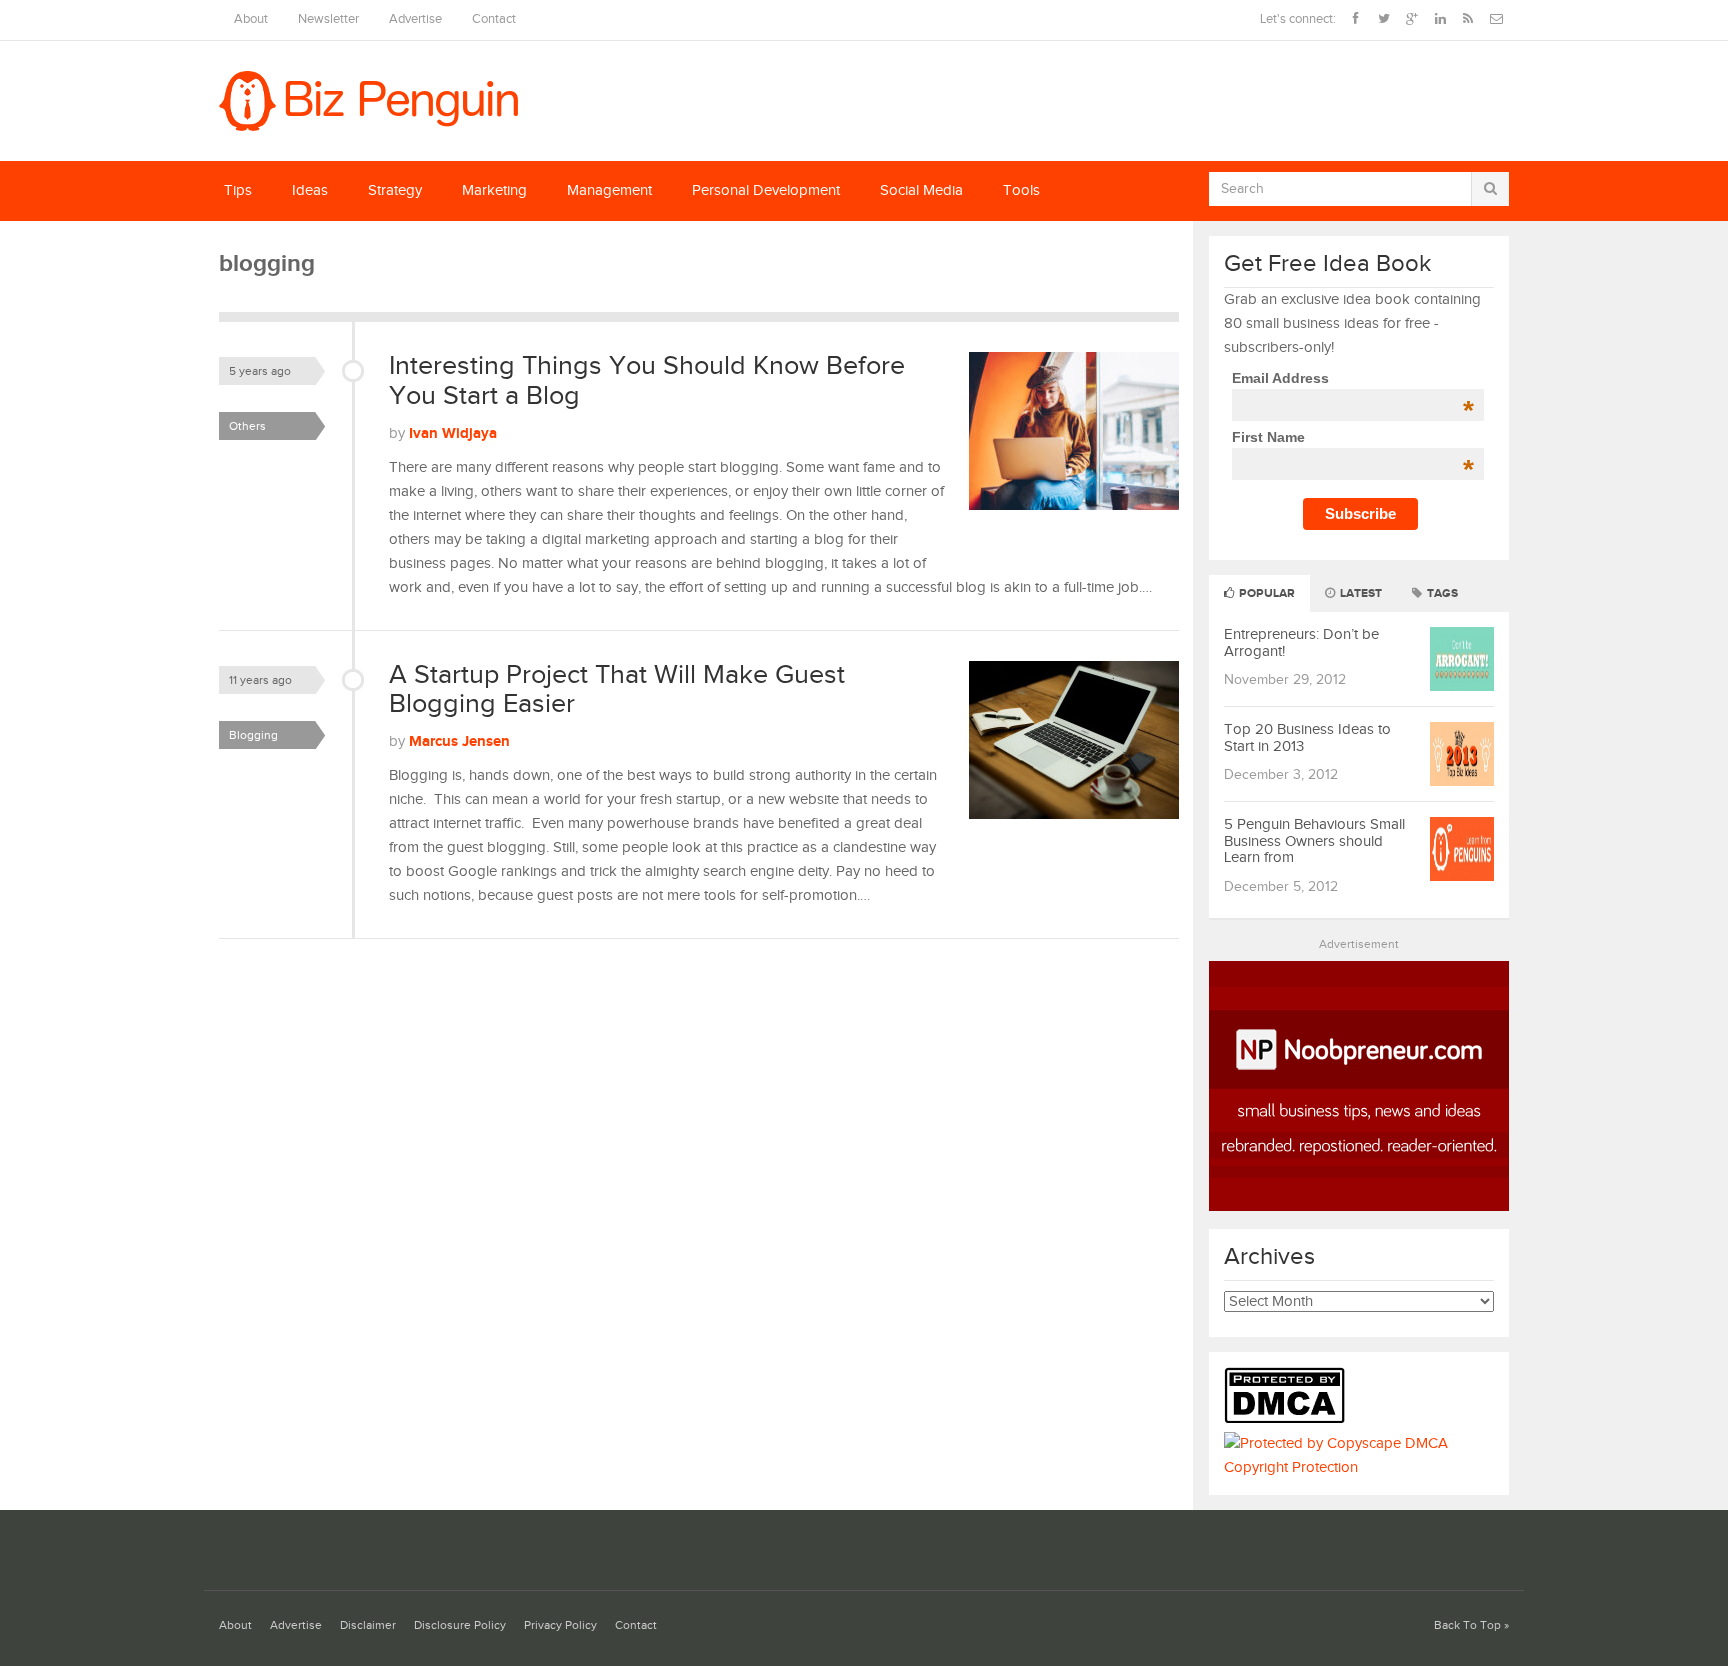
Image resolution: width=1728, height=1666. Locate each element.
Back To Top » (1471, 1625)
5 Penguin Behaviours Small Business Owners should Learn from (1314, 841)
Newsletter (328, 19)
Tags (1441, 593)
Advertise (415, 19)
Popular (1265, 593)
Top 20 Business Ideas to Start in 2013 (1307, 738)
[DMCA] (1289, 1419)
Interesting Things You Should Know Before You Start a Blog (647, 381)
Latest (1359, 593)
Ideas (310, 190)
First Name (1352, 437)
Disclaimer (368, 1625)
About (251, 19)
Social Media (921, 190)
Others (247, 426)
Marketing (494, 190)
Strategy (395, 190)
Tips (238, 190)
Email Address (1352, 378)
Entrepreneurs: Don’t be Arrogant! (1301, 643)
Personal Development (766, 190)
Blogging (253, 735)
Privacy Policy (560, 1625)
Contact (494, 19)
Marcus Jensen (459, 741)
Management (609, 190)
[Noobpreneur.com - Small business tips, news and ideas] (1359, 1206)
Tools (1021, 190)
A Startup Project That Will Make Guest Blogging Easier (617, 690)
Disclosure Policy (460, 1625)
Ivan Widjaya (453, 433)
